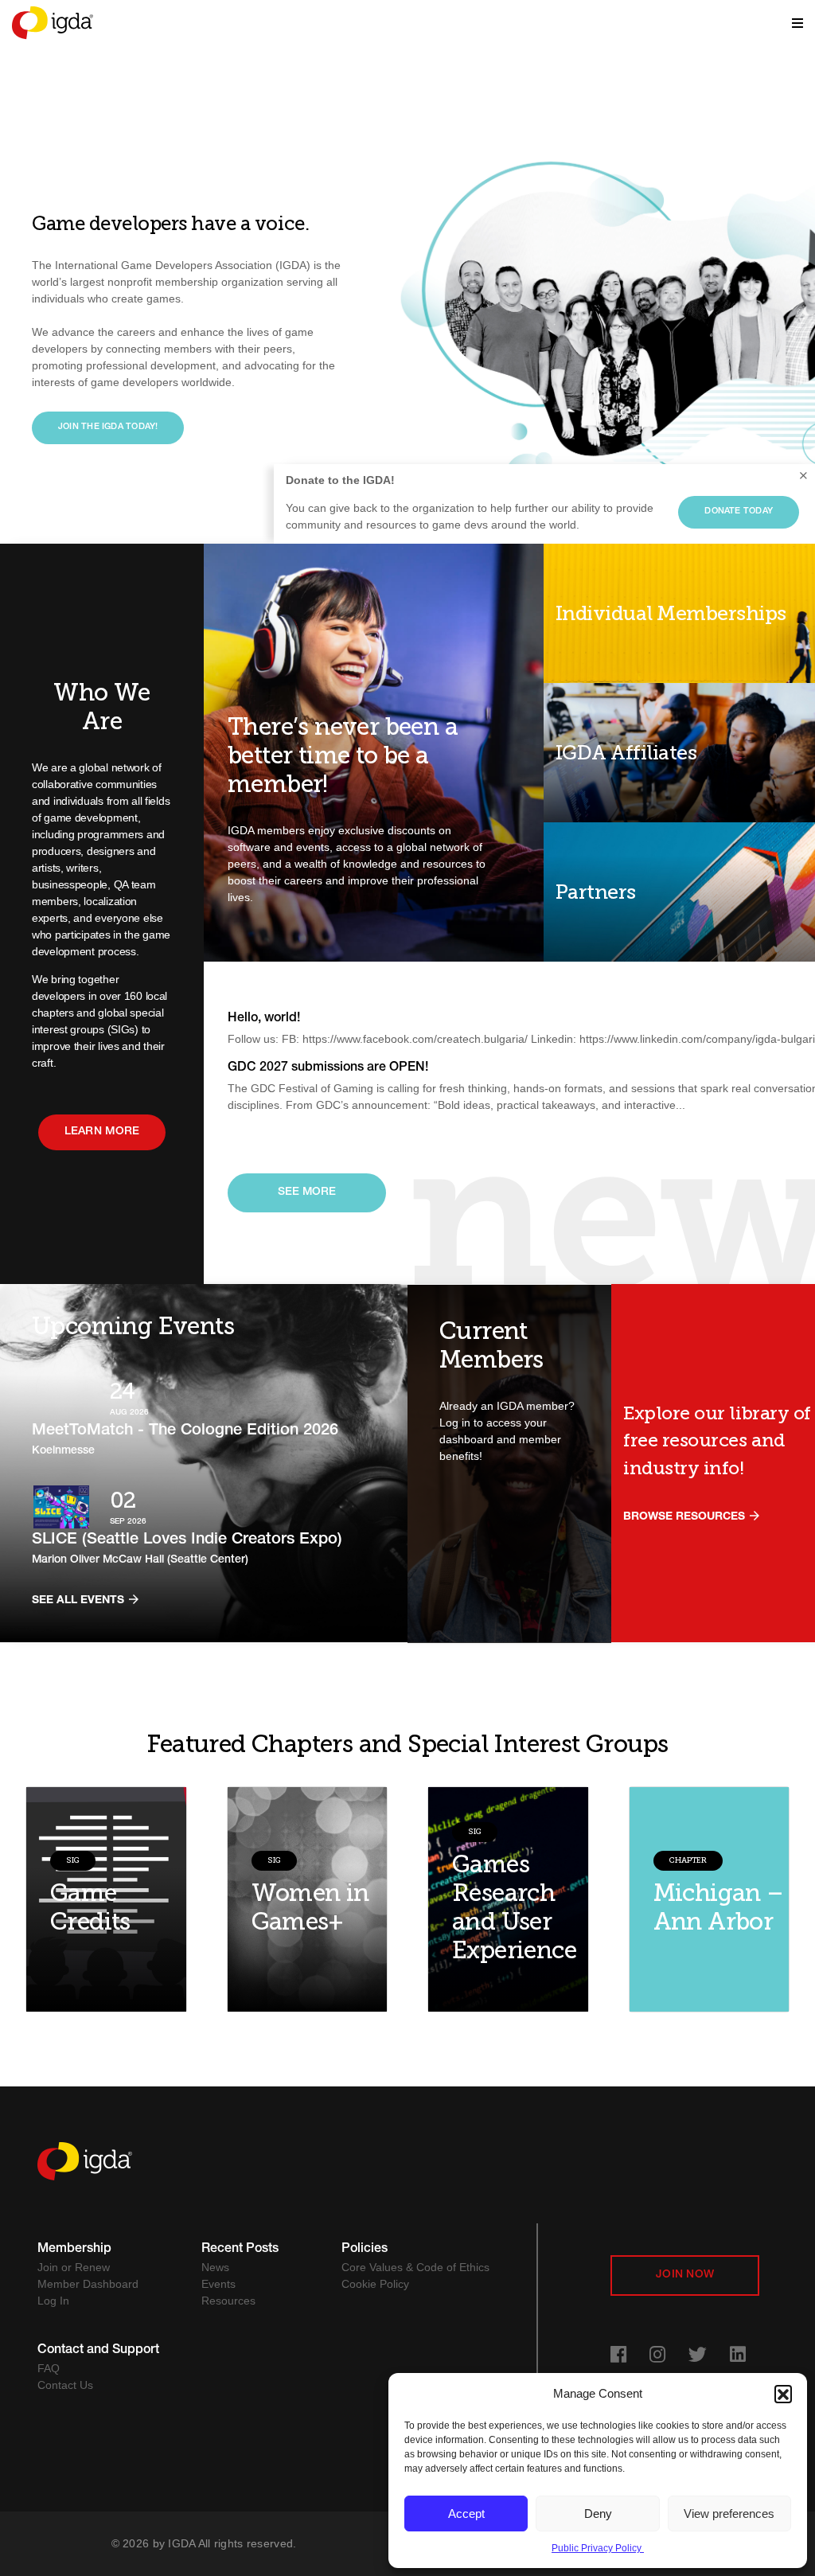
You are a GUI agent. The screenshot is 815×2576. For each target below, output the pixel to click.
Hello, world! (264, 1019)
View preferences (729, 2514)
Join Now (685, 2275)
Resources (228, 2301)
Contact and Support (98, 2351)
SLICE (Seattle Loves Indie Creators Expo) (187, 1540)
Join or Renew (74, 2267)
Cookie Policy (375, 2284)
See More (307, 1192)
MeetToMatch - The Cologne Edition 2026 (185, 1431)
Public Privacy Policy (598, 2548)
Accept (466, 2514)
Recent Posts (240, 2250)
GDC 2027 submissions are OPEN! (328, 1068)
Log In (53, 2301)
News (215, 2267)
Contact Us (65, 2385)
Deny (598, 2514)
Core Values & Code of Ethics (415, 2267)
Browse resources (686, 1517)
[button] (783, 2394)
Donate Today (739, 511)
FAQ (49, 2368)
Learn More (102, 1132)
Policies (365, 2250)
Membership (74, 2250)
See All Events (80, 1601)
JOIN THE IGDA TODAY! (108, 427)
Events (218, 2284)
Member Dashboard (88, 2284)
